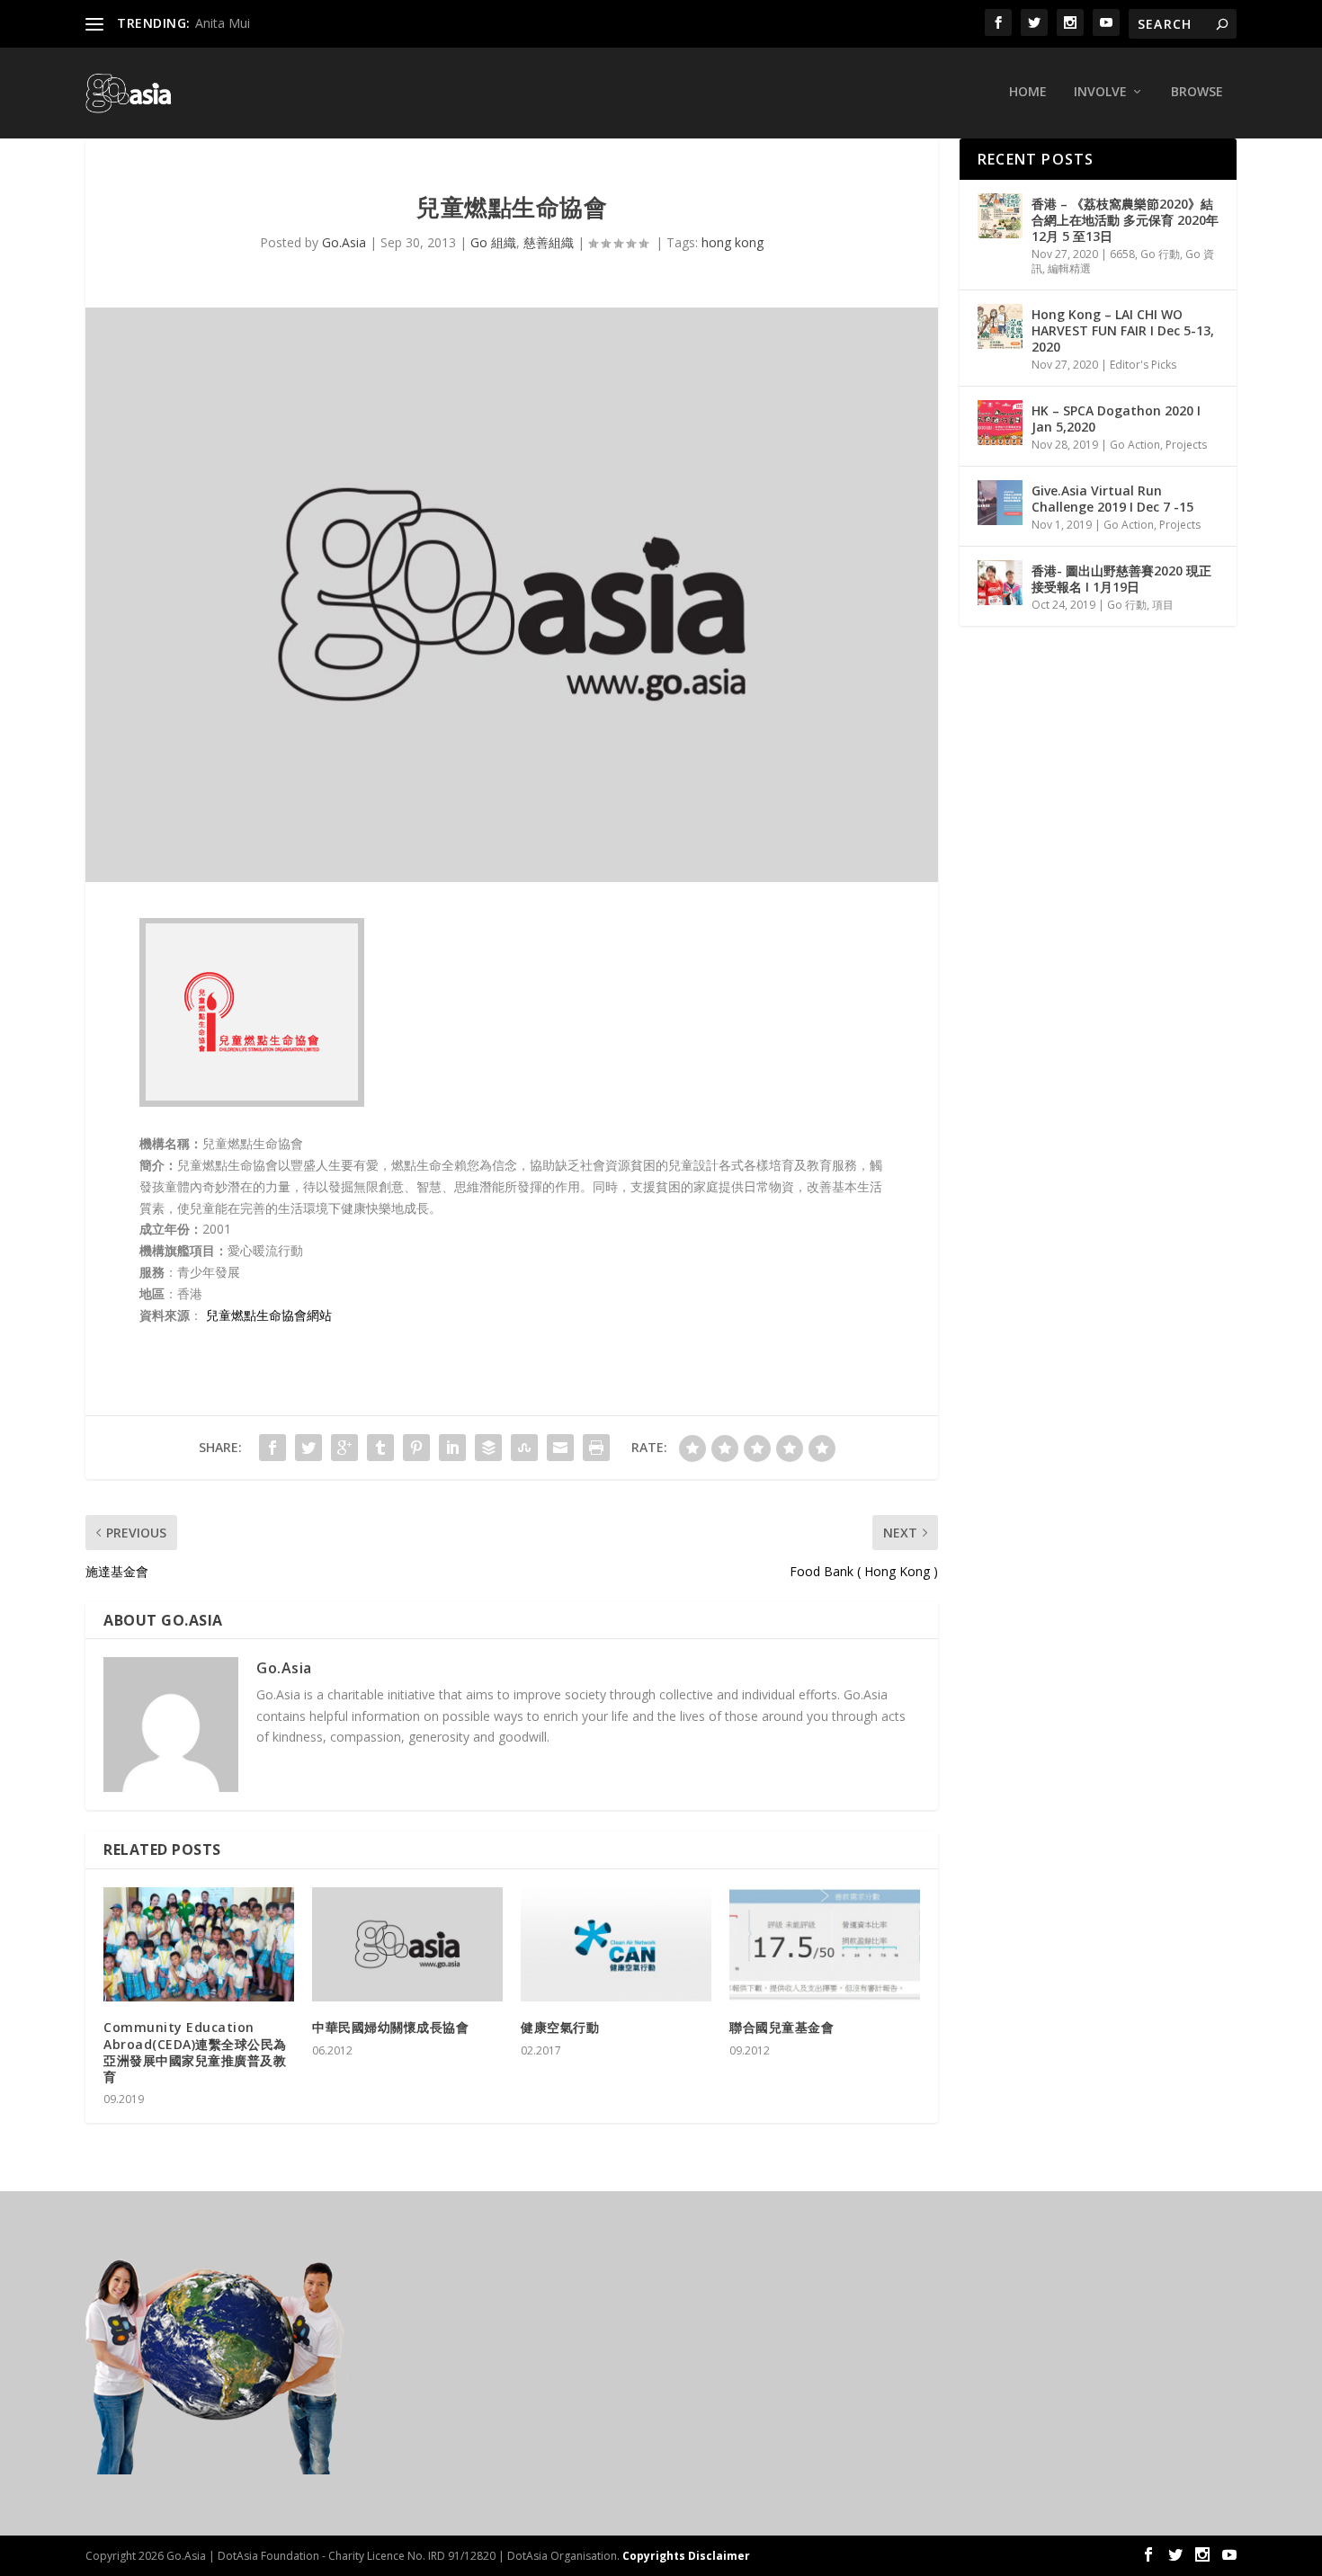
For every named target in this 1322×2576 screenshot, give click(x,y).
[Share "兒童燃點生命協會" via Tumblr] (380, 1448)
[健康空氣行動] (616, 1944)
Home (1028, 92)
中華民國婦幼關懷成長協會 (390, 2027)
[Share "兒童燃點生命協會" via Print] (596, 1448)
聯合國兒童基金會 (782, 2027)
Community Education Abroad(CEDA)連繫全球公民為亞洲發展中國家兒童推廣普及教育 (195, 2052)
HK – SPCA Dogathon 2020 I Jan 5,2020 (1116, 419)
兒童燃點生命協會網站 (269, 1315)
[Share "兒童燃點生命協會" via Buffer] (488, 1448)
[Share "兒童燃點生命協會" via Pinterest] (416, 1448)
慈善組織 (549, 242)
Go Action (1135, 445)
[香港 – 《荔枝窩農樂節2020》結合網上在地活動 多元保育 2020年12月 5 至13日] (1000, 216)
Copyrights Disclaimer (686, 2556)
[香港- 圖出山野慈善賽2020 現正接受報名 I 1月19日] (1000, 583)
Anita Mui (223, 23)
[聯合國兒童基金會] (825, 1944)
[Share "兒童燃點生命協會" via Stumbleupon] (524, 1448)
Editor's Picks (1143, 365)
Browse (1197, 92)
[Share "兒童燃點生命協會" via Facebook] (272, 1448)
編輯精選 (1069, 268)
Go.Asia (344, 242)
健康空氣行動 (560, 2027)
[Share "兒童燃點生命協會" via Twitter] (308, 1448)
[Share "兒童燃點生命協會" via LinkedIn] (452, 1448)
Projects (1186, 445)
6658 (1122, 254)
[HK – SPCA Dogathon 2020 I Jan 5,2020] (1000, 423)
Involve (1100, 92)
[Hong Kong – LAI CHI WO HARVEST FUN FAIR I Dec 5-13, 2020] (1000, 326)
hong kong (732, 242)
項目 (1163, 605)
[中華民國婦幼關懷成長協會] (407, 1944)
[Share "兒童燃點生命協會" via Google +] (344, 1448)
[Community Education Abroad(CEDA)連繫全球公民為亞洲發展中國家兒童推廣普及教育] (199, 1944)
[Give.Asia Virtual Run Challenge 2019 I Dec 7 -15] (1000, 503)
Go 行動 (1160, 254)
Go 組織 (493, 242)
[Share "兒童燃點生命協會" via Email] (560, 1448)
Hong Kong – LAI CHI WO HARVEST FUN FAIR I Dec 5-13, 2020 (1123, 330)
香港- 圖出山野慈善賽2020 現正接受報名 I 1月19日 (1121, 579)
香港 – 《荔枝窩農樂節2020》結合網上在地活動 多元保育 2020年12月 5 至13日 (1125, 220)
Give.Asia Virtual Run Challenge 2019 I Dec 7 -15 (1112, 499)
